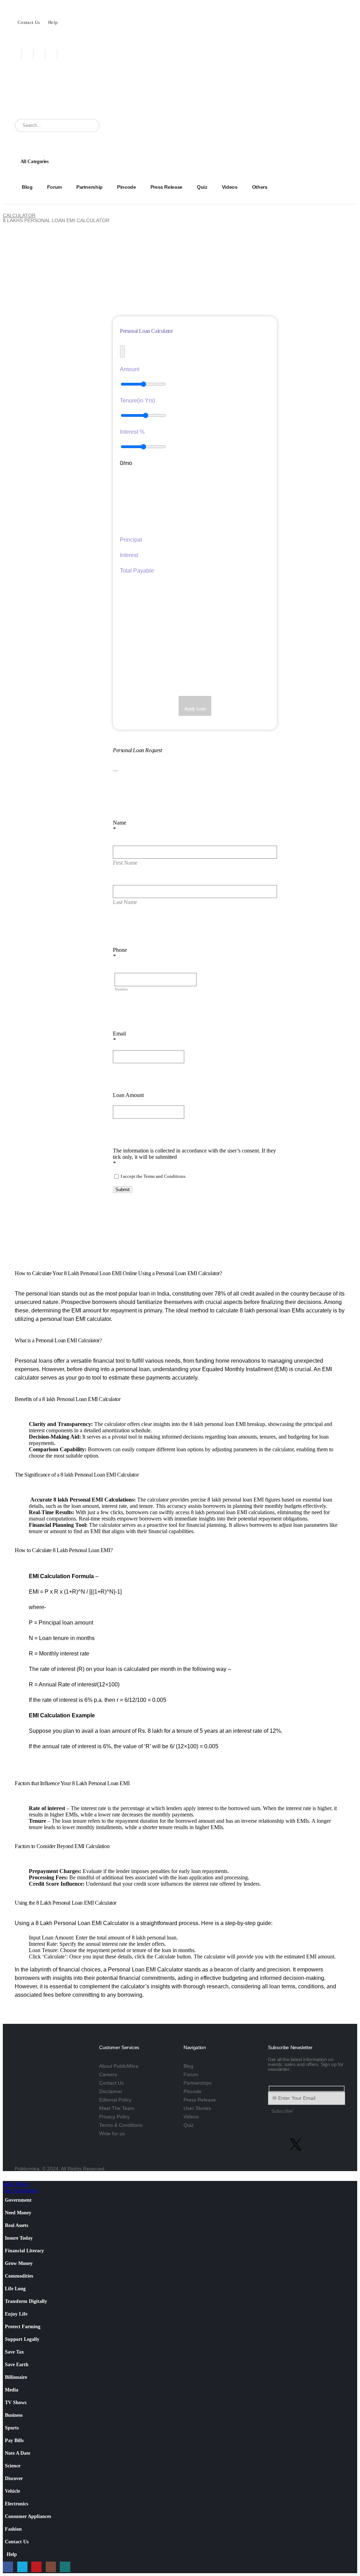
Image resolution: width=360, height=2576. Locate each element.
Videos (230, 187)
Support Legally (22, 2339)
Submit (123, 1190)
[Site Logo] (59, 92)
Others (260, 187)
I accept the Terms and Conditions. (153, 1176)
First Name (125, 863)
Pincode (127, 187)
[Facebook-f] (277, 2144)
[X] (32, 54)
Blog (27, 187)
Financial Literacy (24, 2251)
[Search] (92, 125)
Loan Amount (128, 1095)
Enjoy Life (16, 2314)
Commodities (19, 2276)
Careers (108, 2074)
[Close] (115, 771)
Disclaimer (111, 2091)
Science (13, 2466)
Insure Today (19, 2238)
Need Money (18, 2213)
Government (18, 2200)
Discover (14, 2478)
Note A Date (18, 2453)
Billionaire (16, 2377)
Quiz (202, 187)
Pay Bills (14, 2440)
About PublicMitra (119, 2066)
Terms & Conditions (121, 2125)
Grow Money (19, 2263)
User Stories (197, 2108)
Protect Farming (23, 2326)
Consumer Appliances (28, 2516)
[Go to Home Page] (5, 211)
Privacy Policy (114, 2117)
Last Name (125, 902)
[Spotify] (334, 2144)
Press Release (166, 187)
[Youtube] (44, 54)
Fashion (13, 2529)
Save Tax (14, 2352)
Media (12, 2390)
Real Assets (17, 2225)
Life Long (15, 2288)
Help (53, 22)
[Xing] (68, 54)
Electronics (17, 2504)
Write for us (112, 2133)
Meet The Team (117, 2108)
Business (14, 2415)
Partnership (89, 187)
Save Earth (17, 2364)
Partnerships (198, 2083)
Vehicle (12, 2491)
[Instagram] (56, 54)
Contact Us (29, 22)
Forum (54, 187)
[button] (7, 2178)
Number (121, 989)
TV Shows (16, 2402)
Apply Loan (195, 709)
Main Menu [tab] (16, 2184)
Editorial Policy (115, 2100)
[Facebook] (20, 54)
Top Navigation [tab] (20, 2190)
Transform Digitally (26, 2301)
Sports (12, 2428)
